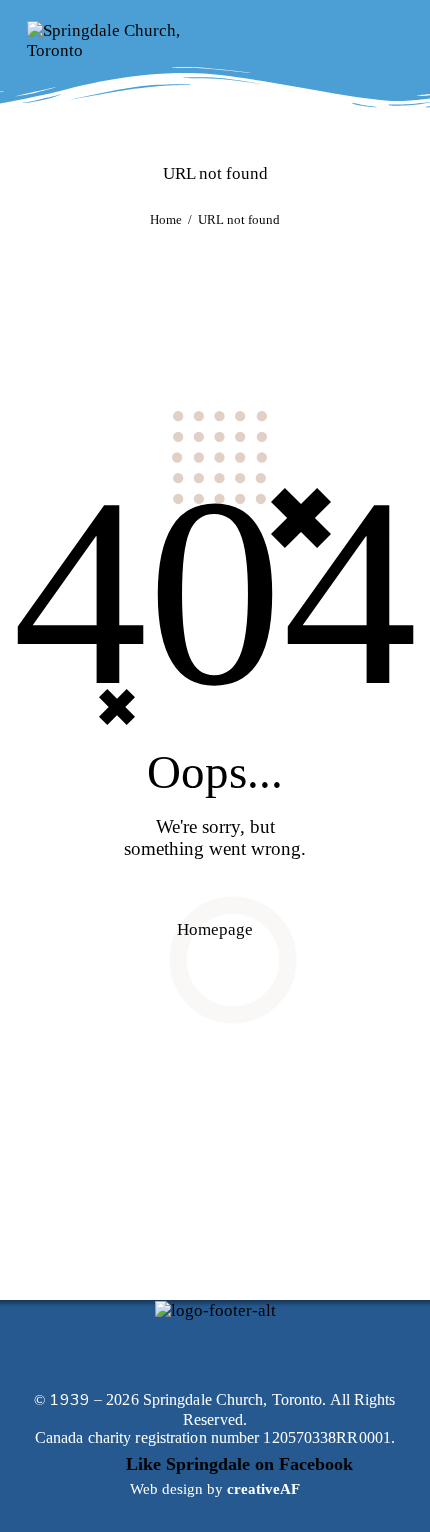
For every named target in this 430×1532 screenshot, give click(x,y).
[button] (348, 40)
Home (166, 219)
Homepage (215, 929)
